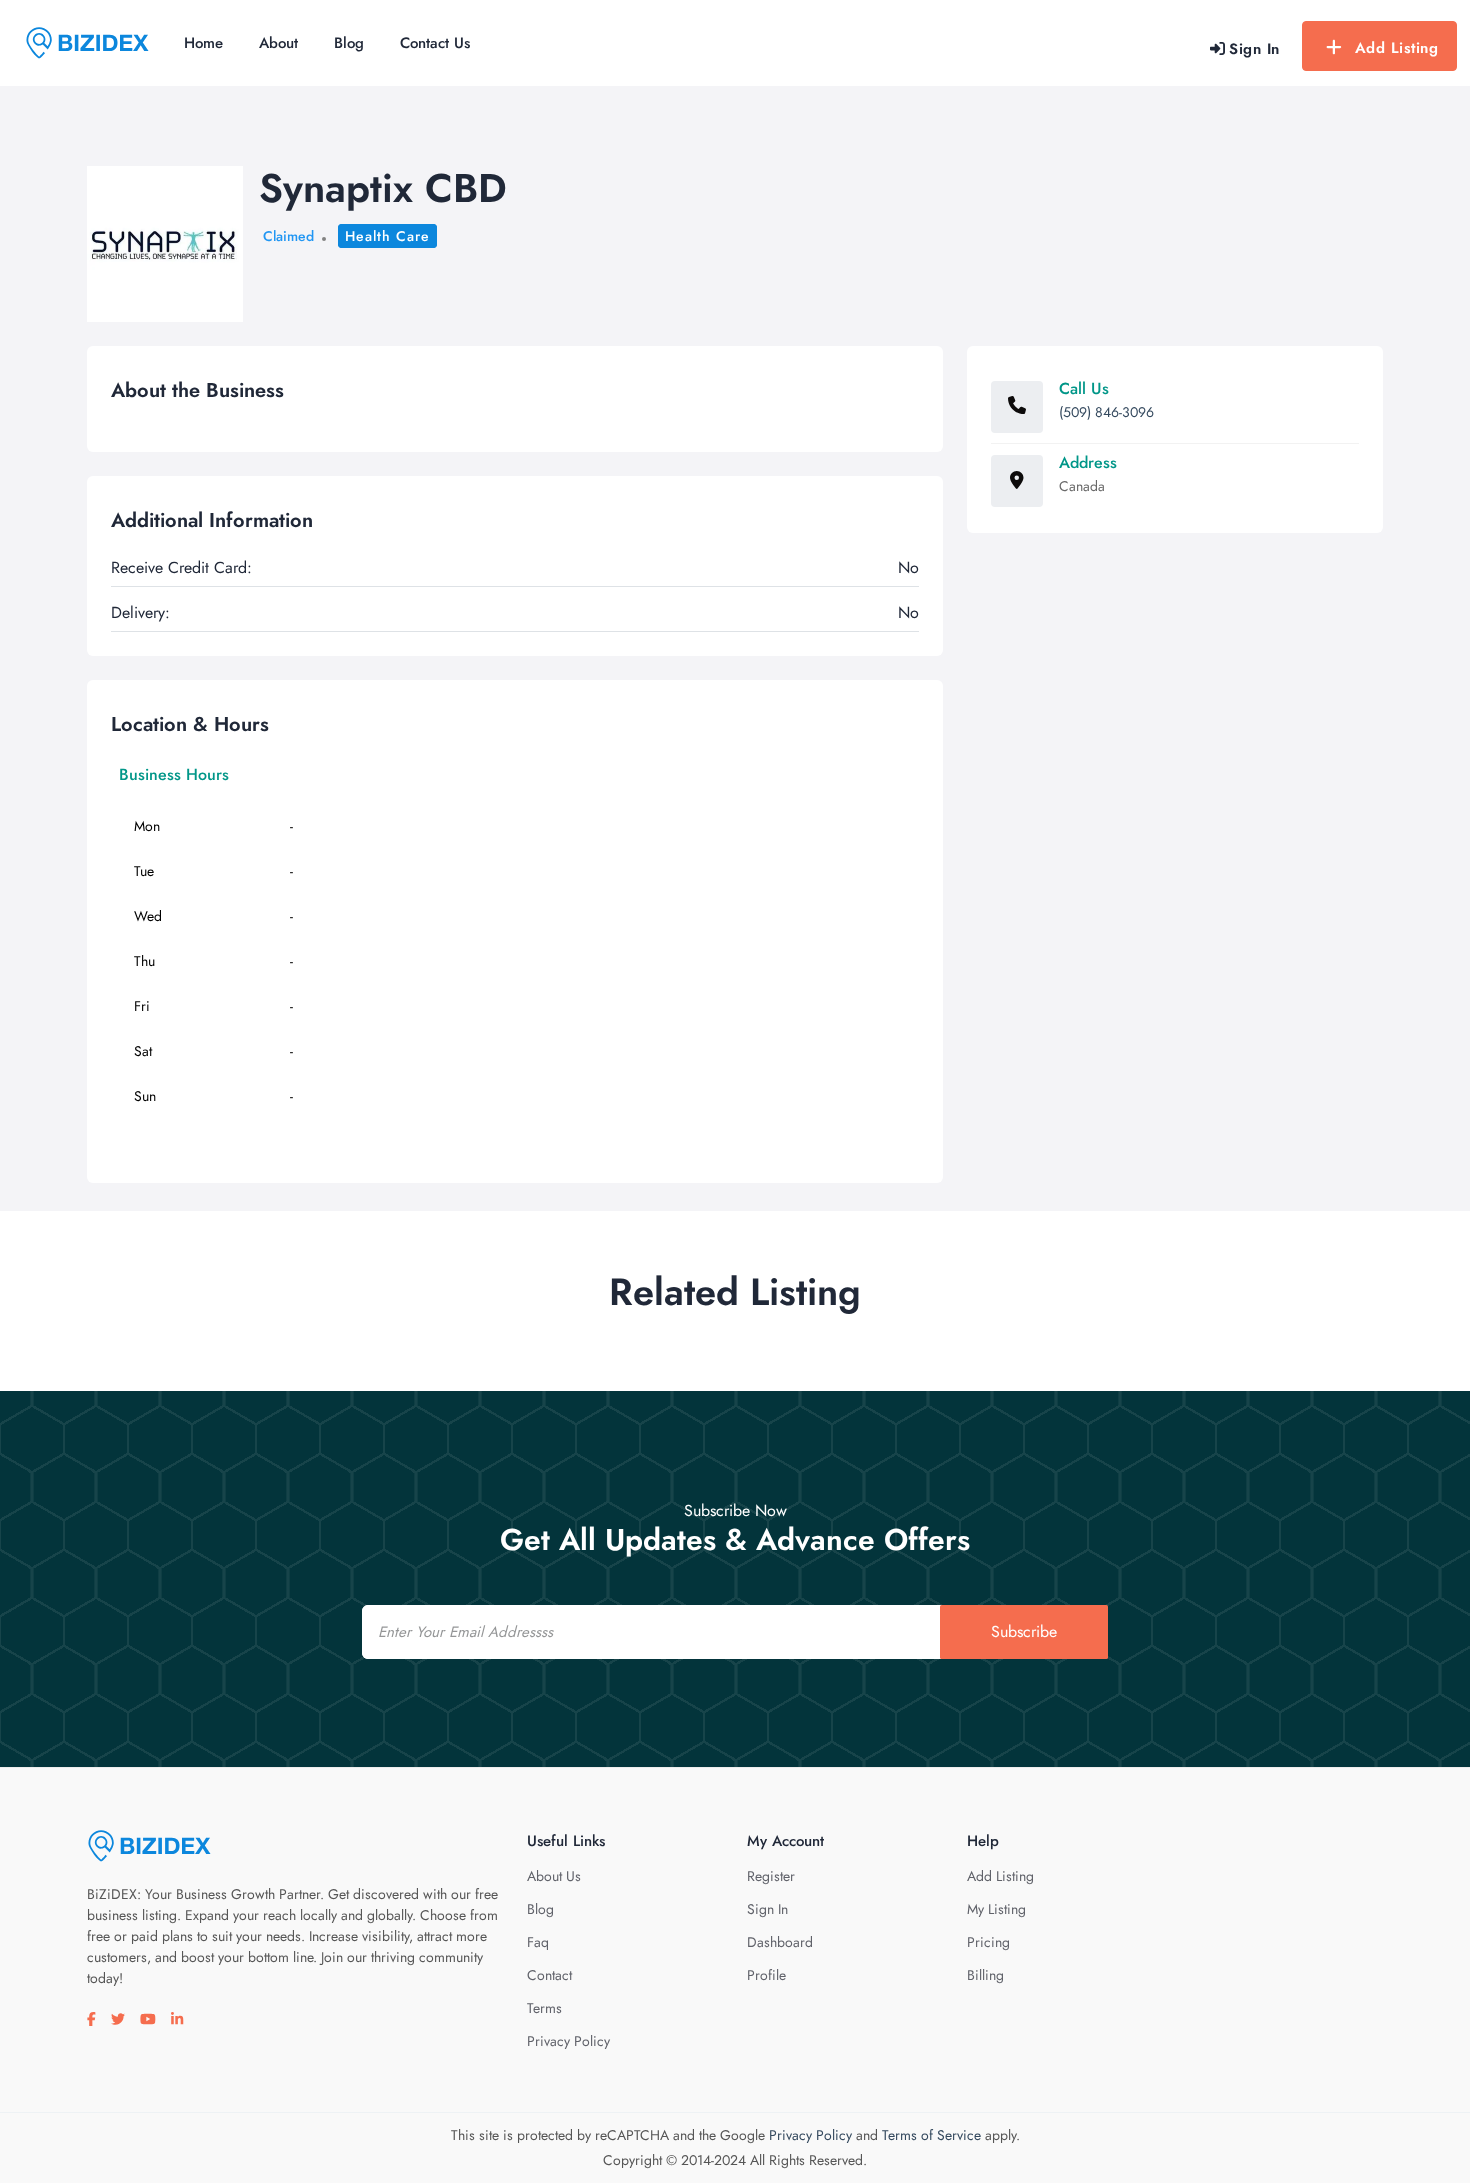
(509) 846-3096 (1106, 412)
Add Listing (1397, 48)
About (278, 43)
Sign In (767, 1909)
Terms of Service (931, 2135)
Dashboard (780, 1942)
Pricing (988, 1942)
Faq (538, 1942)
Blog (349, 43)
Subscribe (1024, 1631)
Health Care (387, 236)
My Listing (996, 1909)
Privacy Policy (568, 2041)
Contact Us (435, 43)
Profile (766, 1975)
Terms (544, 2008)
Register (771, 1876)
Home (203, 43)
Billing (985, 1975)
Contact (549, 1975)
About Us (554, 1876)
